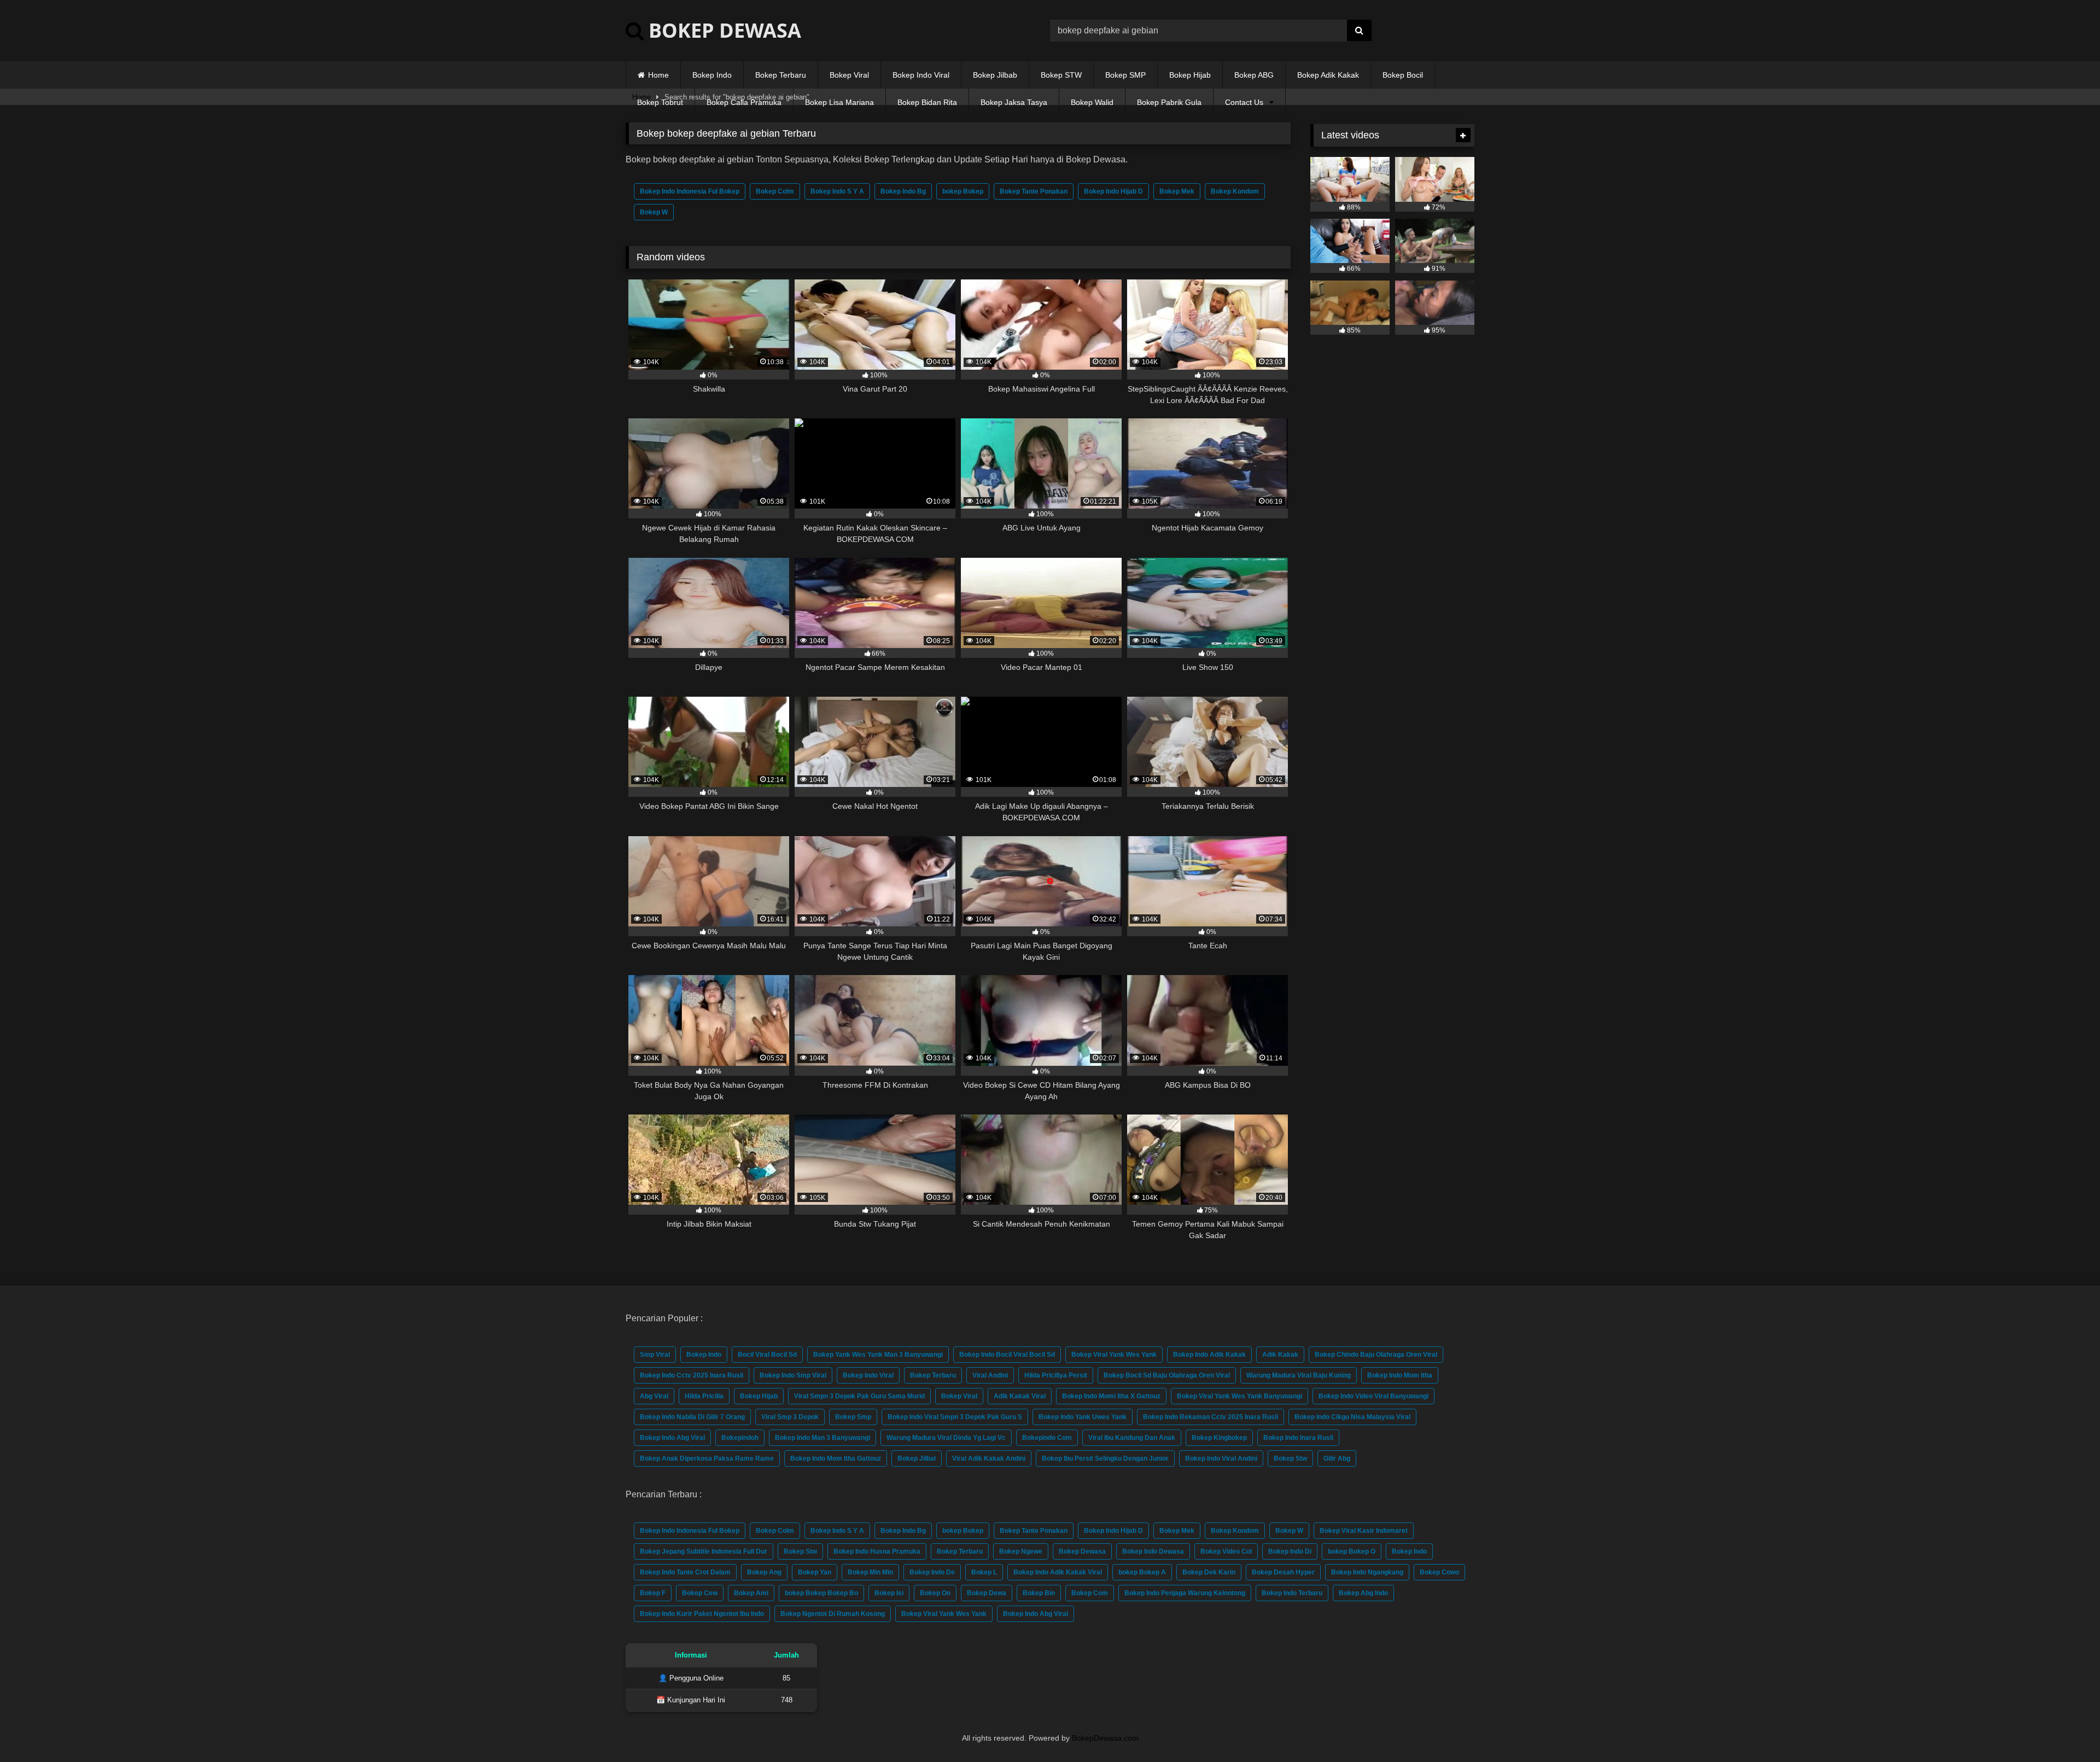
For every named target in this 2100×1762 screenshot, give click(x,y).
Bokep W (654, 212)
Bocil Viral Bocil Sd (767, 1355)
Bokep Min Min (870, 1572)
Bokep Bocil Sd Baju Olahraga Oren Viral (1167, 1375)
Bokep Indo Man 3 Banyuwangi (822, 1438)
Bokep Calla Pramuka (744, 102)
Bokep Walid (1092, 102)
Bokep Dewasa (1082, 1551)
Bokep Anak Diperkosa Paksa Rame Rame (707, 1458)
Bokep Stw (1290, 1458)
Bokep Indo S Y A (837, 191)
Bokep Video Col (1226, 1551)
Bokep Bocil (1403, 75)
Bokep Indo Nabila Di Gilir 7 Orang (692, 1417)
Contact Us (1244, 102)
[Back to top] (2066, 1729)
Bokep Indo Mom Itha (1400, 1375)
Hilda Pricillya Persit (1056, 1375)
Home (658, 75)
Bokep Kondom (1235, 191)
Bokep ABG (1254, 75)
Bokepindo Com (1047, 1438)
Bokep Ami (751, 1593)
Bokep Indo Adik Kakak (1209, 1355)
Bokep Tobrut (660, 102)
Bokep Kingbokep (1219, 1438)
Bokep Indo (712, 75)
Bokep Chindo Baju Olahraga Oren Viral (1376, 1355)
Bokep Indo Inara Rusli (1298, 1438)
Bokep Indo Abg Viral (672, 1438)
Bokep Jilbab (995, 75)
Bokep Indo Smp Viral (793, 1375)
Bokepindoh (740, 1438)
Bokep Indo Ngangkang (1367, 1572)
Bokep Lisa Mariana (839, 102)
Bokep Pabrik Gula (1169, 102)
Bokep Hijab (1190, 75)
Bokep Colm (775, 191)
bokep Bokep (963, 191)
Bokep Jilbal (917, 1458)
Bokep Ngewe (1021, 1551)
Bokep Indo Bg (903, 191)
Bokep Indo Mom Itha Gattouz (836, 1458)
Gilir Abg (1337, 1458)
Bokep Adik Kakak (1328, 75)
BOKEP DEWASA (722, 30)
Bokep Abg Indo (1363, 1593)
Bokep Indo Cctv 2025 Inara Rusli (692, 1375)
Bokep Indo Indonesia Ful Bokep (690, 191)
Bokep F (653, 1593)
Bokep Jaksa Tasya (1014, 102)
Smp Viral (655, 1355)
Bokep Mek (1177, 191)
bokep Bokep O (1352, 1551)
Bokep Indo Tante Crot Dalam (685, 1572)
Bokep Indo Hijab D (1113, 191)
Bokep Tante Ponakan (1034, 191)
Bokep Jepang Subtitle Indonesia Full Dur (704, 1551)
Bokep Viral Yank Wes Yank (1114, 1355)
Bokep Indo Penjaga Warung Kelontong (1185, 1593)
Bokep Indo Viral (921, 75)
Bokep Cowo (1439, 1572)
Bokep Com (1090, 1593)
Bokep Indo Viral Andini (1221, 1458)
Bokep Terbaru (781, 75)
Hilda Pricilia (704, 1396)
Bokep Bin (1039, 1593)
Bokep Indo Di (1290, 1551)
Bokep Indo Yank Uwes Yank (1083, 1417)
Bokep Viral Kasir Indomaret (1364, 1531)
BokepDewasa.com (1105, 1738)
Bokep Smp (853, 1417)
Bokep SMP (1125, 75)
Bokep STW (1061, 75)
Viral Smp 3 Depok (790, 1417)
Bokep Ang (764, 1572)
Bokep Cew (700, 1593)
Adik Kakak (1280, 1355)
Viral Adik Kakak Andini (989, 1458)
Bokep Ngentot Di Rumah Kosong (833, 1614)
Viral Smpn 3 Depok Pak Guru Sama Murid (859, 1396)
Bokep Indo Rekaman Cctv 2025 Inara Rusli (1211, 1417)
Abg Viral (654, 1396)
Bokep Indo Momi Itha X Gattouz (1111, 1396)
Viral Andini (990, 1375)
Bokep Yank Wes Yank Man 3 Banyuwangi (878, 1355)
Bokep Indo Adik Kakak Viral (1058, 1572)
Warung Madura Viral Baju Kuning (1299, 1375)
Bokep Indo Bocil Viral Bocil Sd (1007, 1355)
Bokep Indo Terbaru (1292, 1593)
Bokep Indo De (932, 1572)
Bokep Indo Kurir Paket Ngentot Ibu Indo (702, 1614)
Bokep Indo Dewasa (1153, 1551)
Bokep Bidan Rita (927, 102)
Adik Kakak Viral (1020, 1396)
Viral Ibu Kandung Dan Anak (1132, 1438)
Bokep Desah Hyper (1283, 1572)
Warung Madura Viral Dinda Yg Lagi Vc (946, 1438)
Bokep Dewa (987, 1593)
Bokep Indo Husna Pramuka (877, 1551)
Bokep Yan (815, 1572)
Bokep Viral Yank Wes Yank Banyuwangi (1239, 1396)
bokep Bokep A (1142, 1572)
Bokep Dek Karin (1209, 1572)
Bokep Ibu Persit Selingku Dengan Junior (1105, 1458)
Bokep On (935, 1593)
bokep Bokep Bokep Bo (821, 1593)
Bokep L (984, 1572)
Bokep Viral (849, 75)
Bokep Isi (889, 1593)
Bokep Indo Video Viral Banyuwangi (1373, 1396)
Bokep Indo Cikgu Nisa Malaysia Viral (1352, 1417)
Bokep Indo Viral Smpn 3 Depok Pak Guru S (955, 1417)
